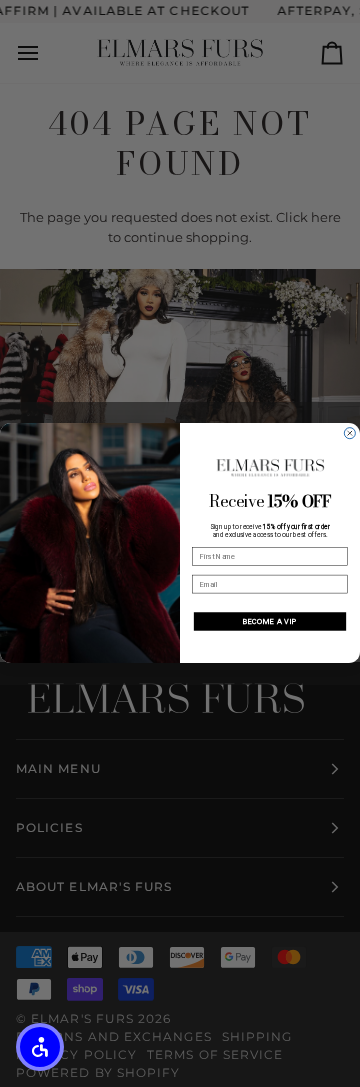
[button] (40, 1047)
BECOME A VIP (270, 621)
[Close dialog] (349, 433)
